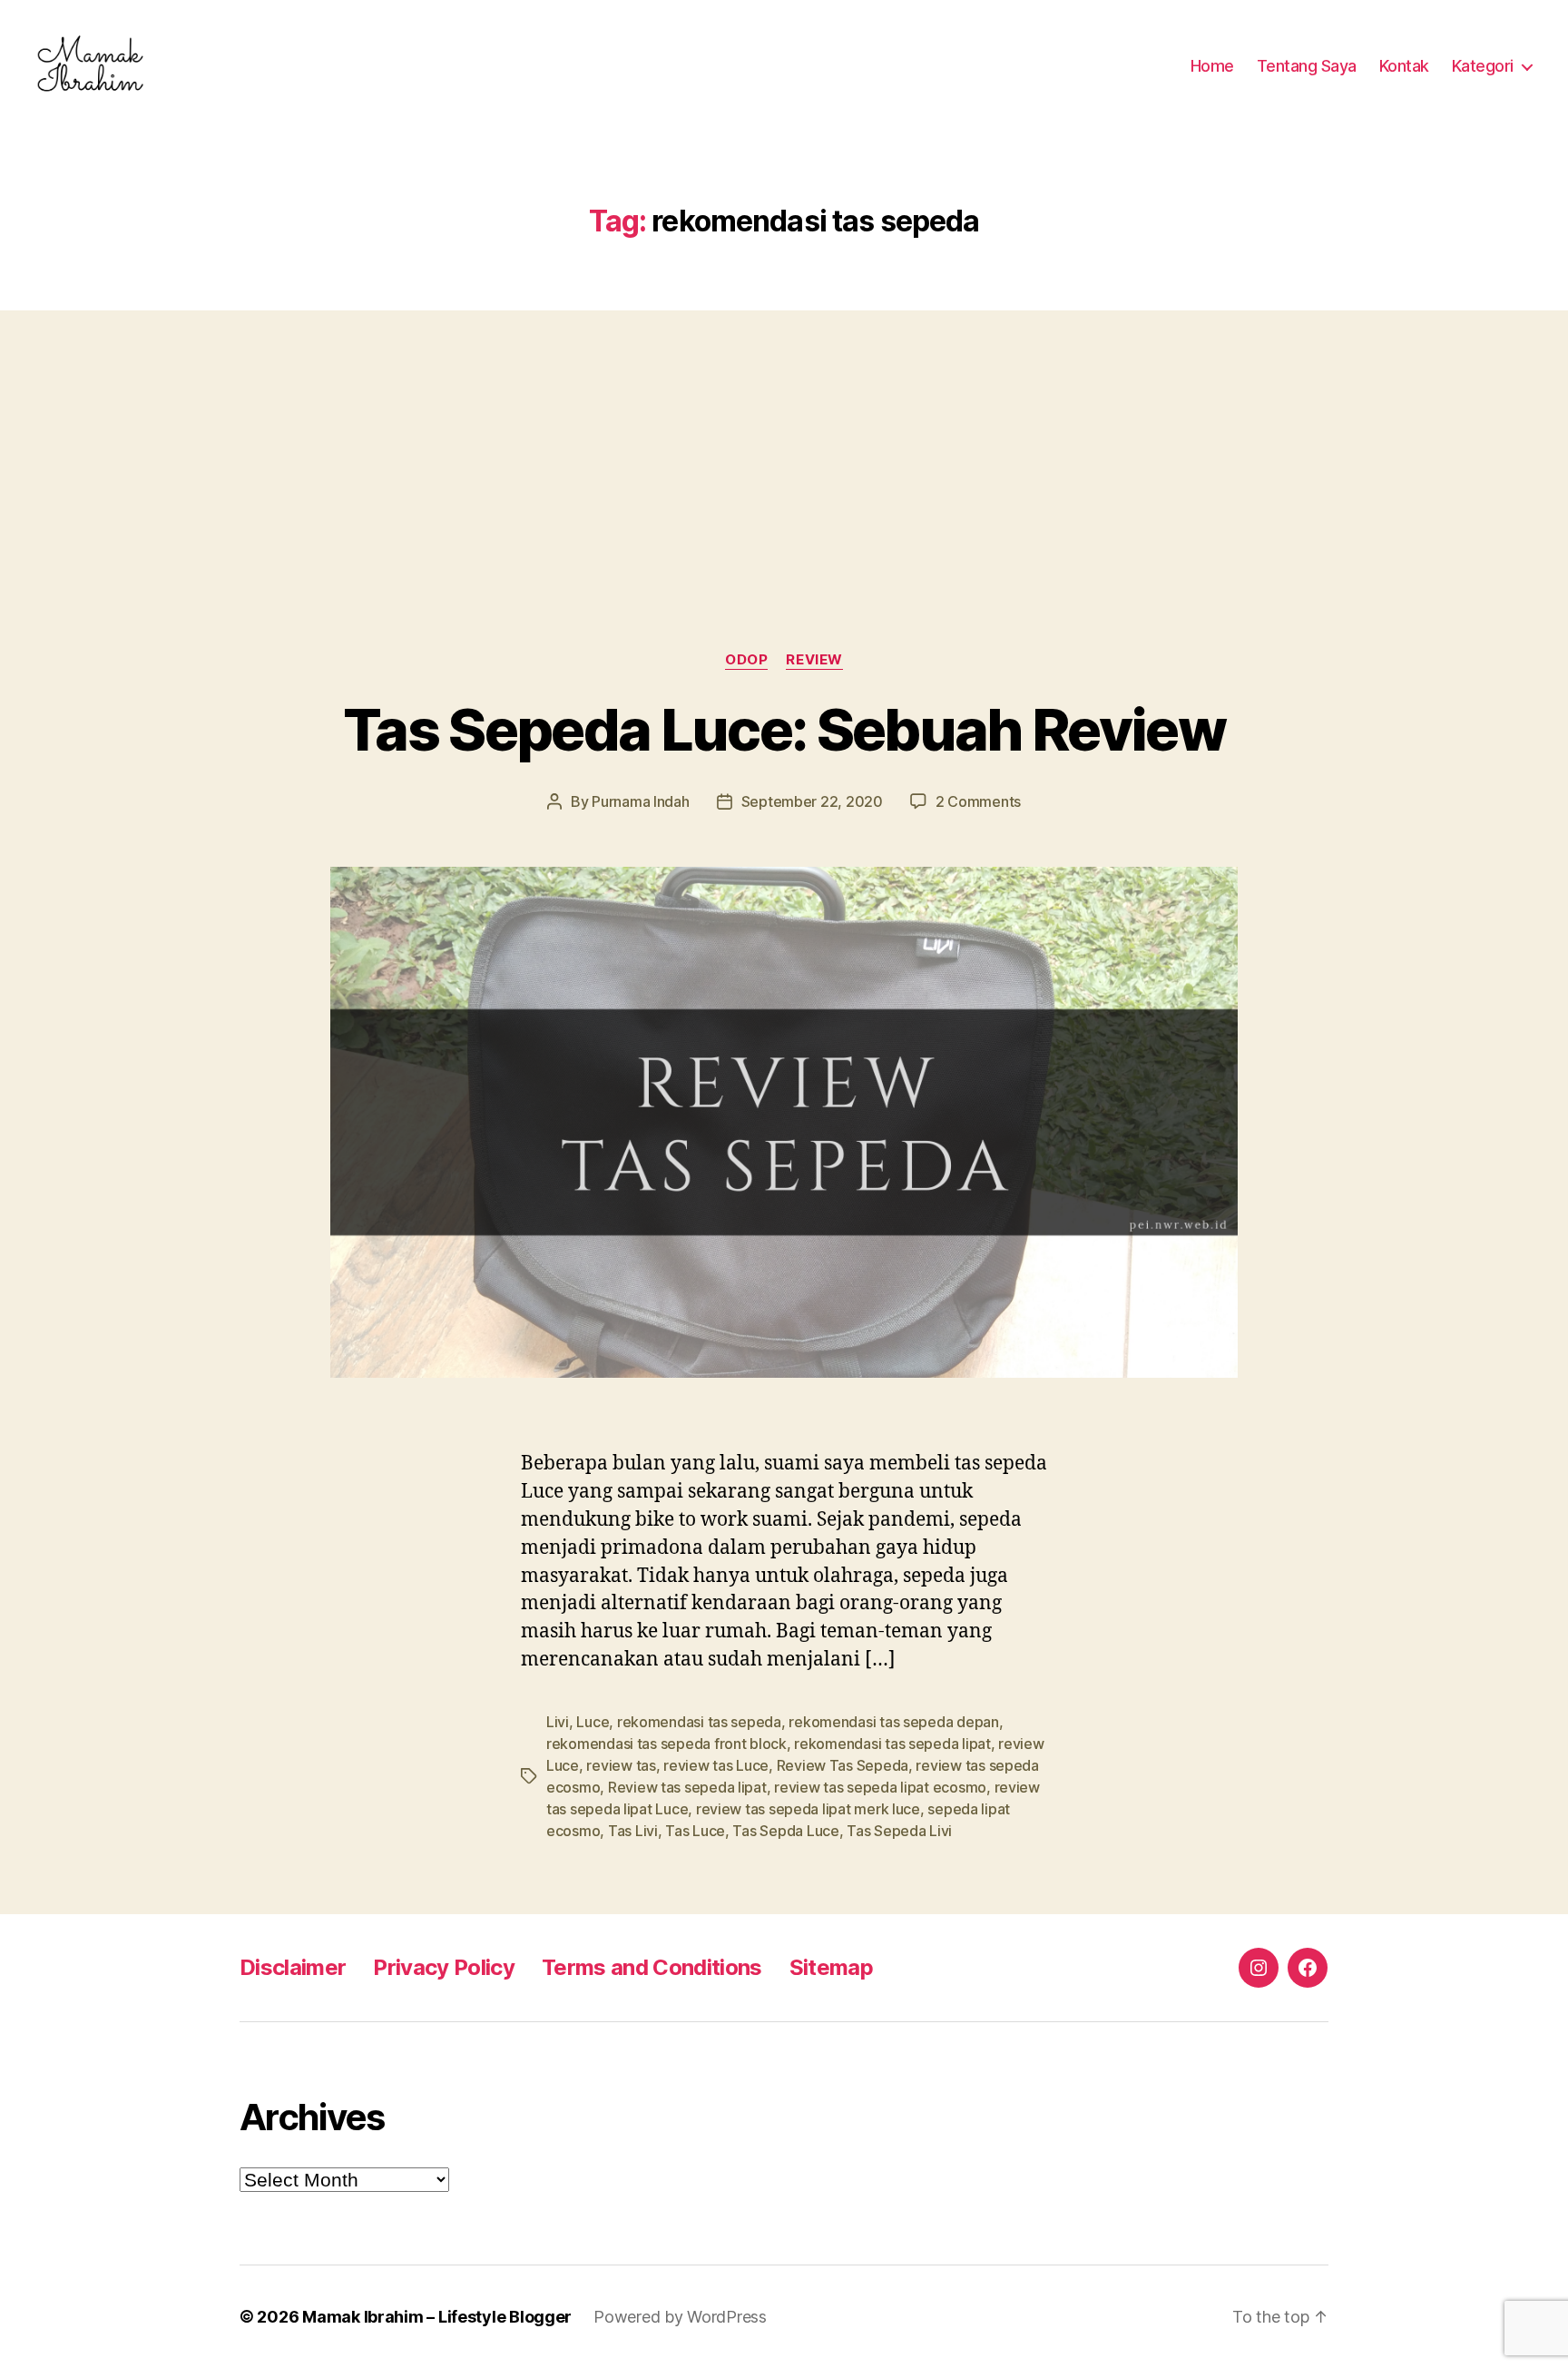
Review (814, 660)
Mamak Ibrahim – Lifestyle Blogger (437, 2317)
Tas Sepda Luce (785, 1831)
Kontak (1404, 66)
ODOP (746, 660)
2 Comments (978, 801)
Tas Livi (633, 1831)
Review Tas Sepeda (843, 1765)
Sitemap (831, 1967)
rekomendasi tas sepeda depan (893, 1722)
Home (1212, 66)
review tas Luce (716, 1765)
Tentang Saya (1307, 66)
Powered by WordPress (680, 2317)
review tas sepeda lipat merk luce (808, 1809)
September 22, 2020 (812, 801)
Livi (558, 1722)
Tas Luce (695, 1831)
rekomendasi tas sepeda (699, 1722)
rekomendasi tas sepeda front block (666, 1744)
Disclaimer (293, 1967)
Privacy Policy (444, 1967)
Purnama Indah (641, 801)
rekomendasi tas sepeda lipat (892, 1744)
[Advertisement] (784, 445)
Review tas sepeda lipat (687, 1787)
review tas (621, 1765)
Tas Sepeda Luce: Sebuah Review (784, 729)
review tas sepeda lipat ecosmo (880, 1787)
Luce (593, 1722)
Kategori (1483, 66)
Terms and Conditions (652, 1967)
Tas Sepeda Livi (899, 1831)
